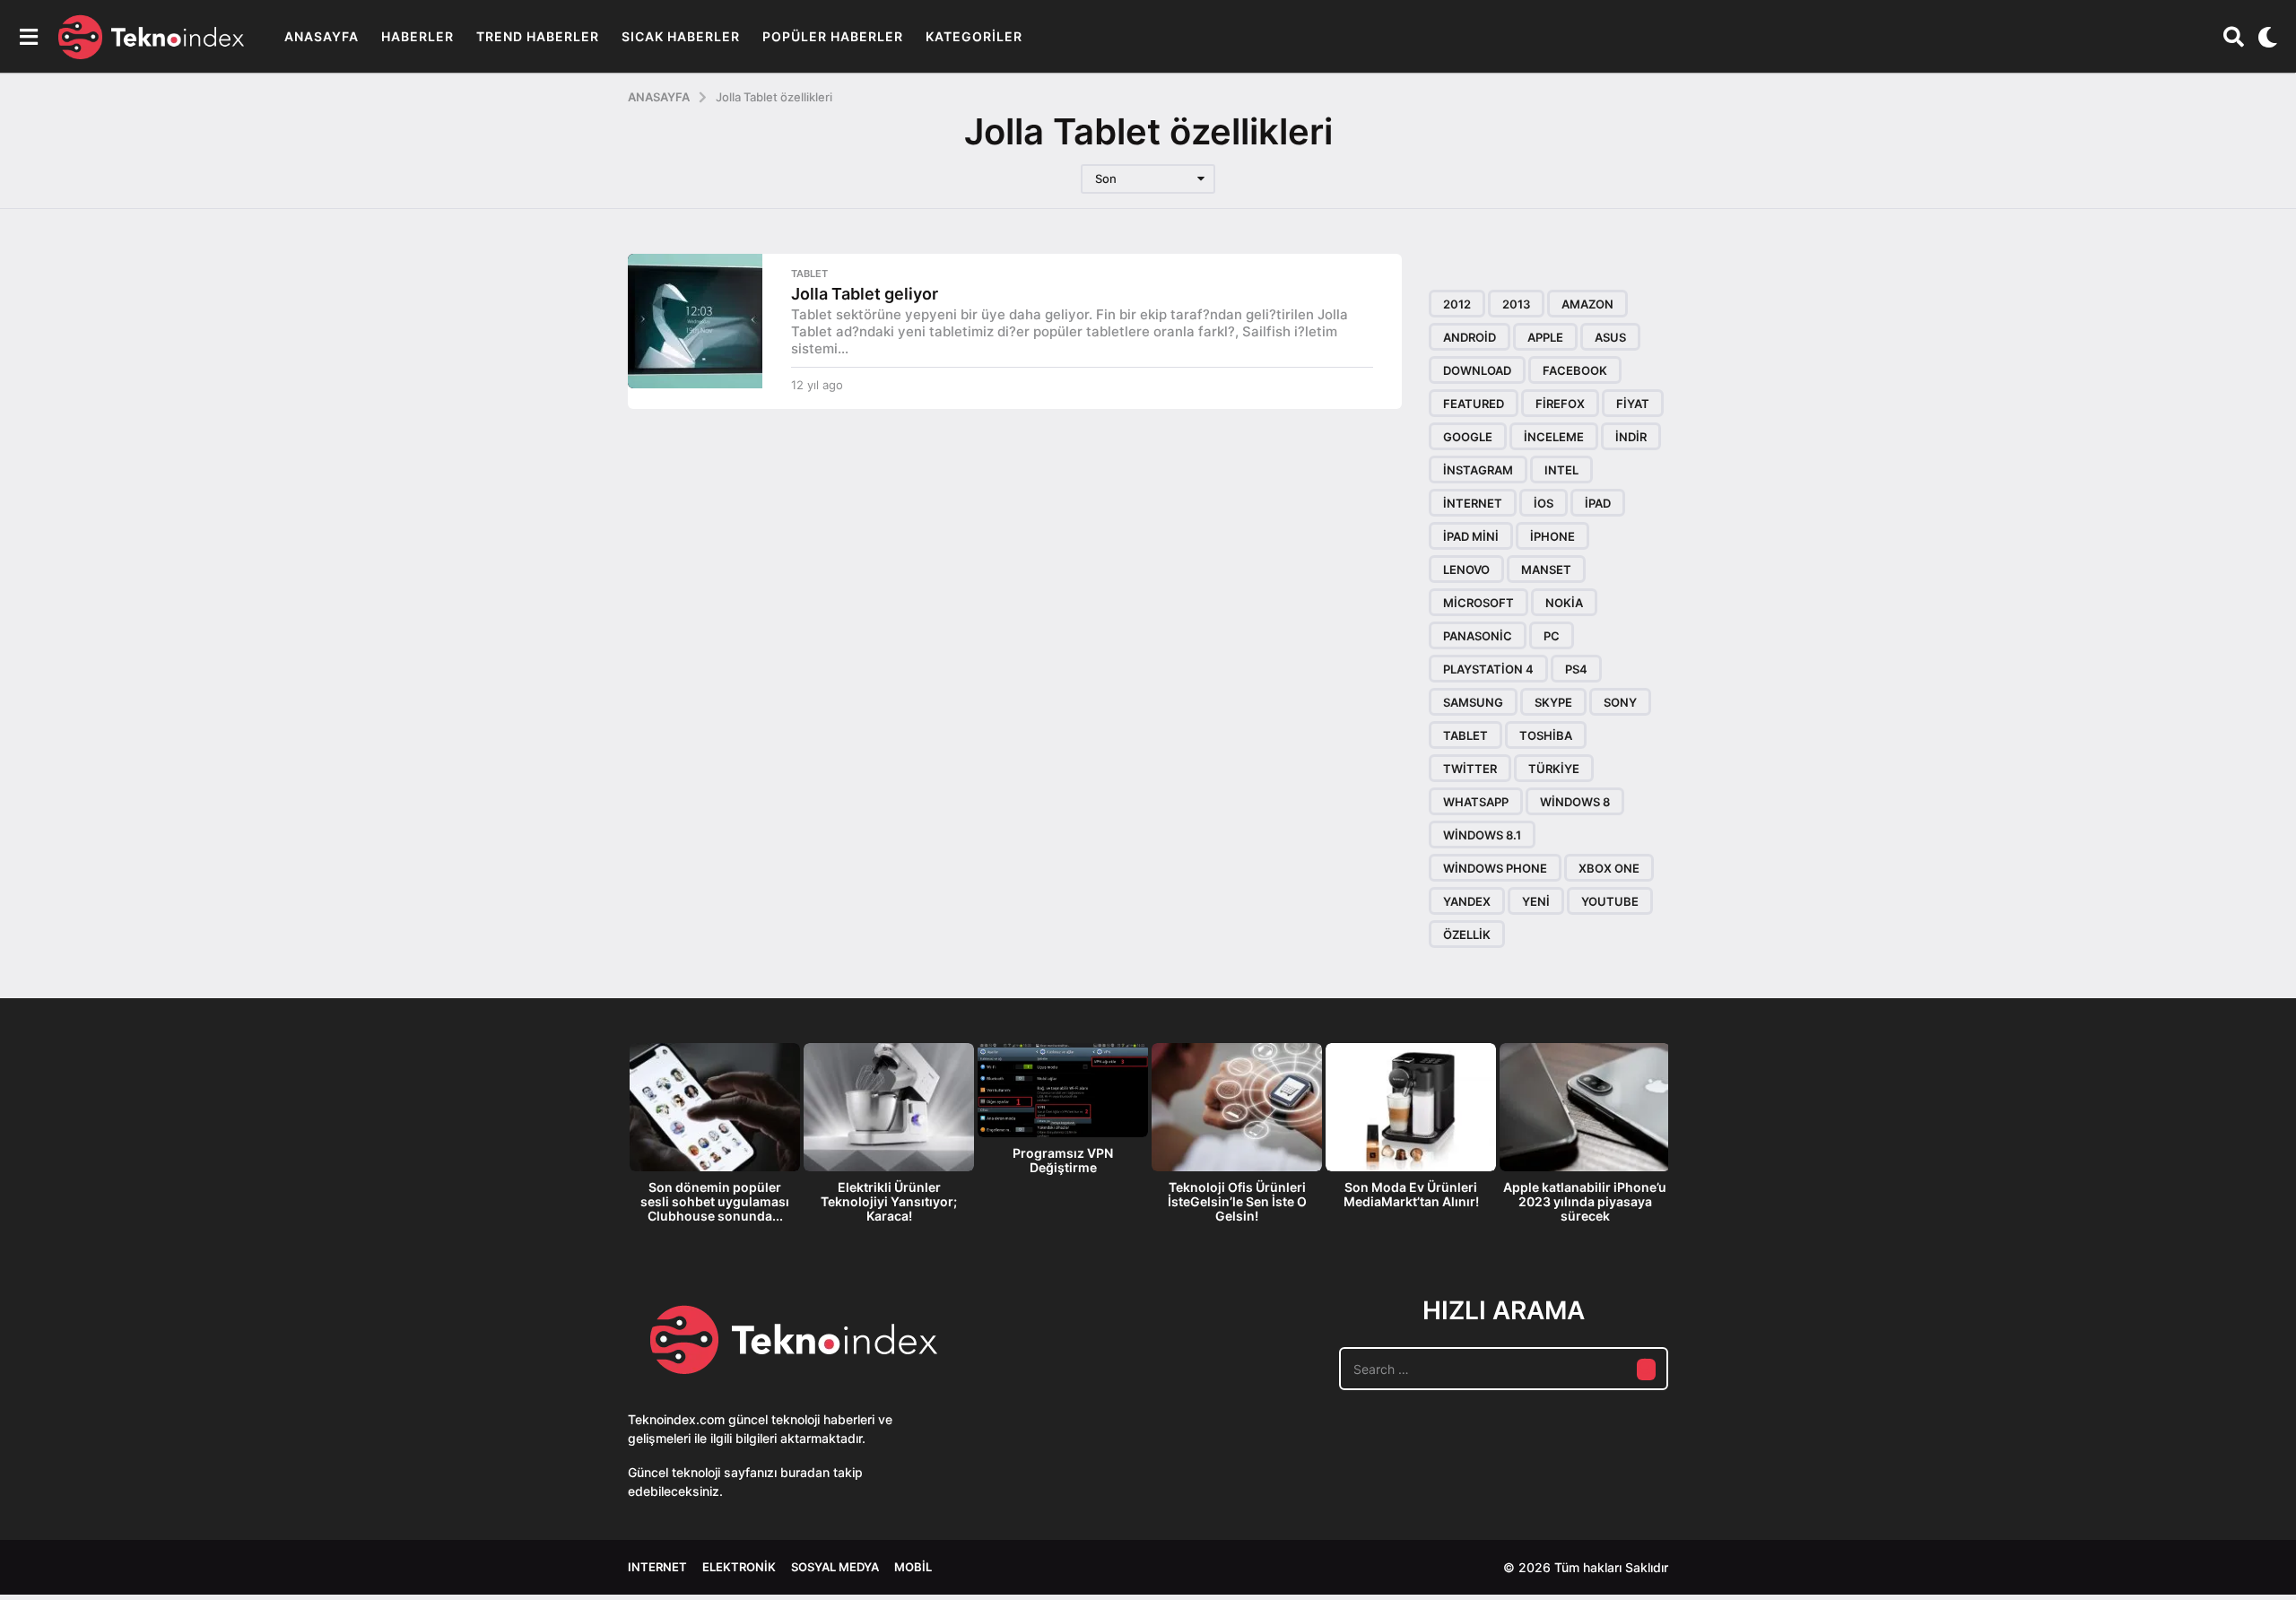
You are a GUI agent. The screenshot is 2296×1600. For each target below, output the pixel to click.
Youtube (1610, 901)
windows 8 (1575, 802)
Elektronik (739, 1567)
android (1470, 337)
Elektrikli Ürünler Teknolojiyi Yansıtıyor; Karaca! (889, 1201)
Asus (1610, 337)
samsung (1473, 702)
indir (1631, 437)
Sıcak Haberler (681, 36)
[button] (28, 37)
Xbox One (1609, 868)
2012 (1457, 304)
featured (1474, 404)
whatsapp (1476, 802)
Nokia (1564, 603)
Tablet (809, 274)
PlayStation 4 (1488, 669)
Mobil (913, 1567)
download (1477, 370)
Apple (1545, 337)
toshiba (1546, 735)
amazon (1587, 304)
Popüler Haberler (833, 36)
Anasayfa (322, 36)
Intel (1561, 470)
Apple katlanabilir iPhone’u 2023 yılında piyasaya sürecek (1585, 1201)
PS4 (1576, 669)
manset (1546, 570)
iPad (1598, 503)
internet (1473, 503)
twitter (1470, 769)
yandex (1467, 901)
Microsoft (1478, 603)
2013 (1516, 304)
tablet (1465, 735)
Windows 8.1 (1482, 835)
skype (1553, 702)
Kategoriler (974, 36)
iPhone (1552, 536)
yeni (1536, 901)
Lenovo (1466, 570)
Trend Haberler (538, 36)
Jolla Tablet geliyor (865, 294)
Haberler (417, 36)
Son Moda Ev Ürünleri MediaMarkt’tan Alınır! (1411, 1194)
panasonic (1478, 636)
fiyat (1633, 404)
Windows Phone (1495, 868)
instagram (1478, 470)
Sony (1620, 702)
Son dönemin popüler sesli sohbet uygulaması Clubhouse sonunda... (715, 1201)
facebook (1575, 370)
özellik (1467, 935)
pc (1552, 636)
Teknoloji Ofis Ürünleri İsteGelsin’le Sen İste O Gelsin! (1237, 1201)
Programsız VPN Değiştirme (1063, 1160)
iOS (1544, 503)
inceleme (1554, 437)
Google (1468, 437)
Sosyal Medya (835, 1567)
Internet (657, 1567)
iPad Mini (1471, 536)
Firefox (1560, 404)
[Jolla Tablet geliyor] (695, 321)
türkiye (1554, 769)
